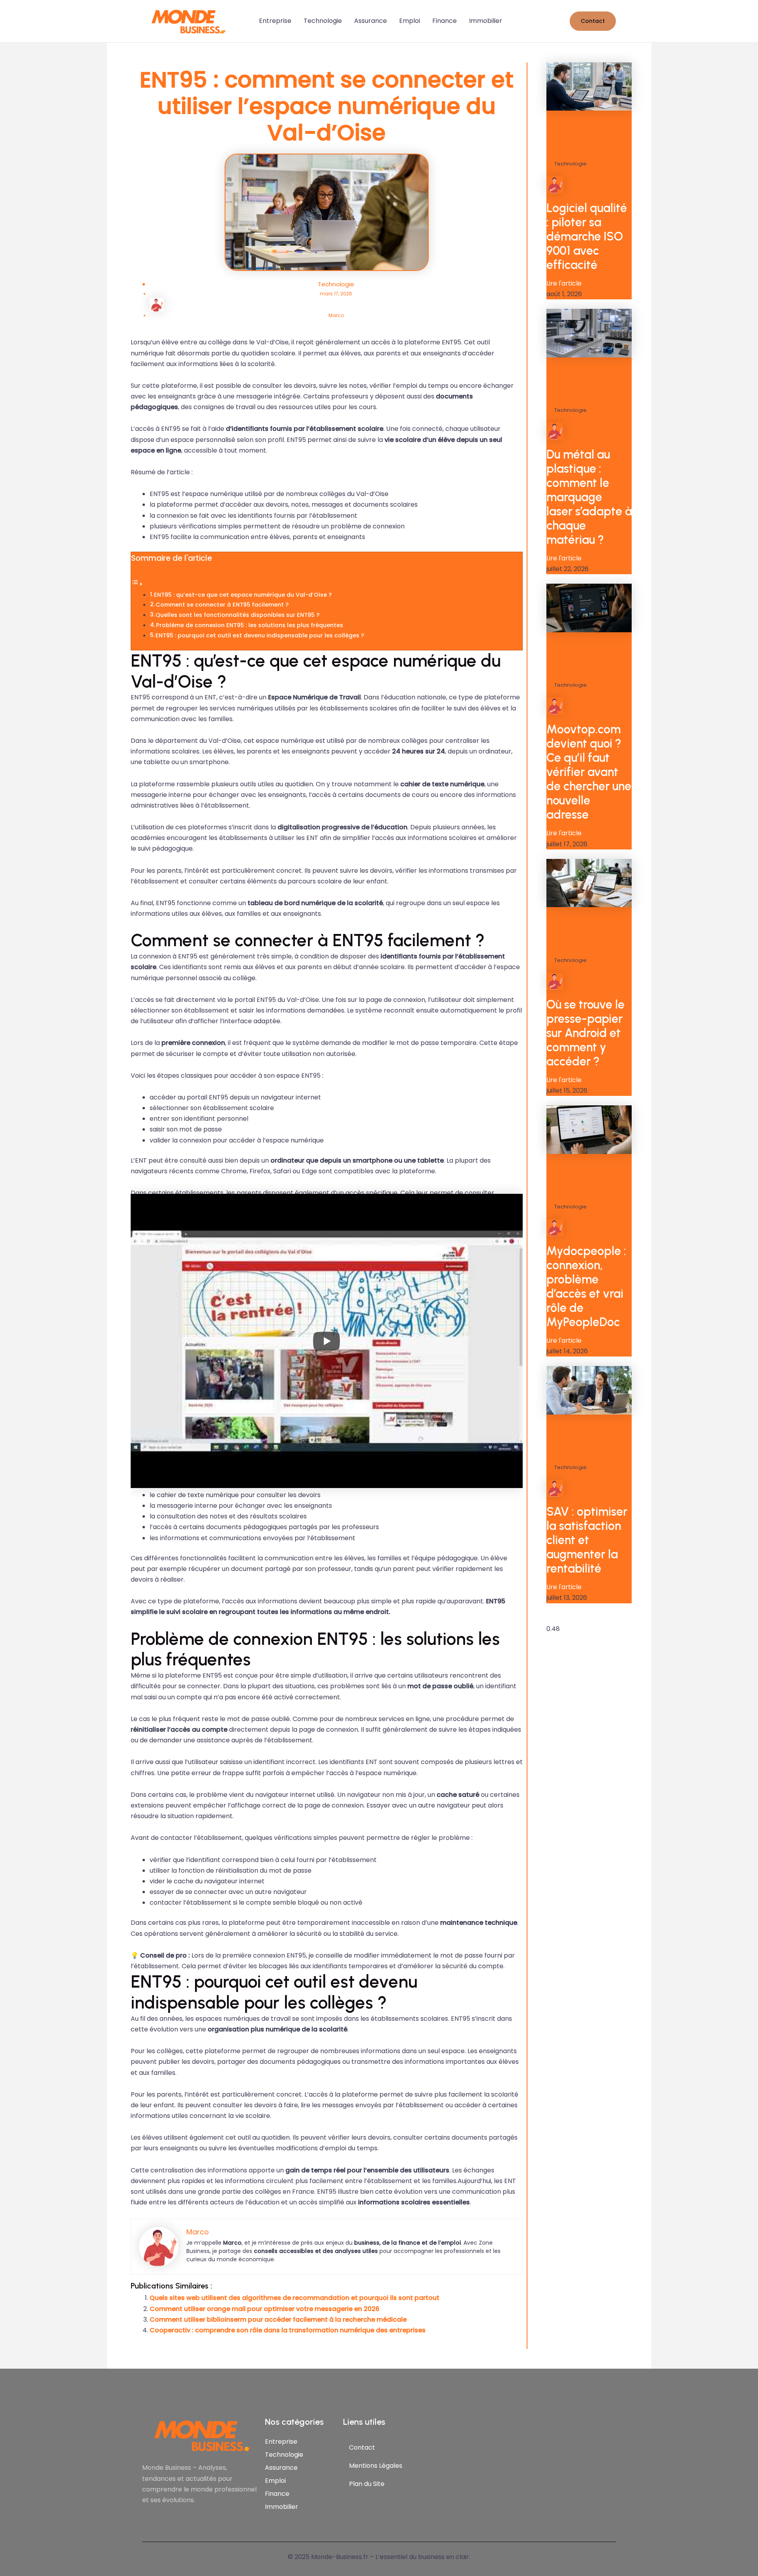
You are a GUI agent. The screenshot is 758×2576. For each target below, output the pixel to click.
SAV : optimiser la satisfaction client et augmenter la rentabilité (587, 1540)
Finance (445, 21)
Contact (362, 2447)
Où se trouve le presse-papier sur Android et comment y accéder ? (585, 1033)
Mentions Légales (376, 2466)
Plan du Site (367, 2484)
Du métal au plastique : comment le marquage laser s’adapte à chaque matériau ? (589, 497)
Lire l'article (564, 283)
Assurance (371, 21)
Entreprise (275, 21)
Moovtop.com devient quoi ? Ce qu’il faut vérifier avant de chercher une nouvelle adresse (589, 772)
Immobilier (486, 21)
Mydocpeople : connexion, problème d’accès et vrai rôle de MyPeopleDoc (586, 1286)
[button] (593, 21)
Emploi (410, 21)
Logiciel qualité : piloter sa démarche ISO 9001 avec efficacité (587, 236)
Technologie (323, 21)
